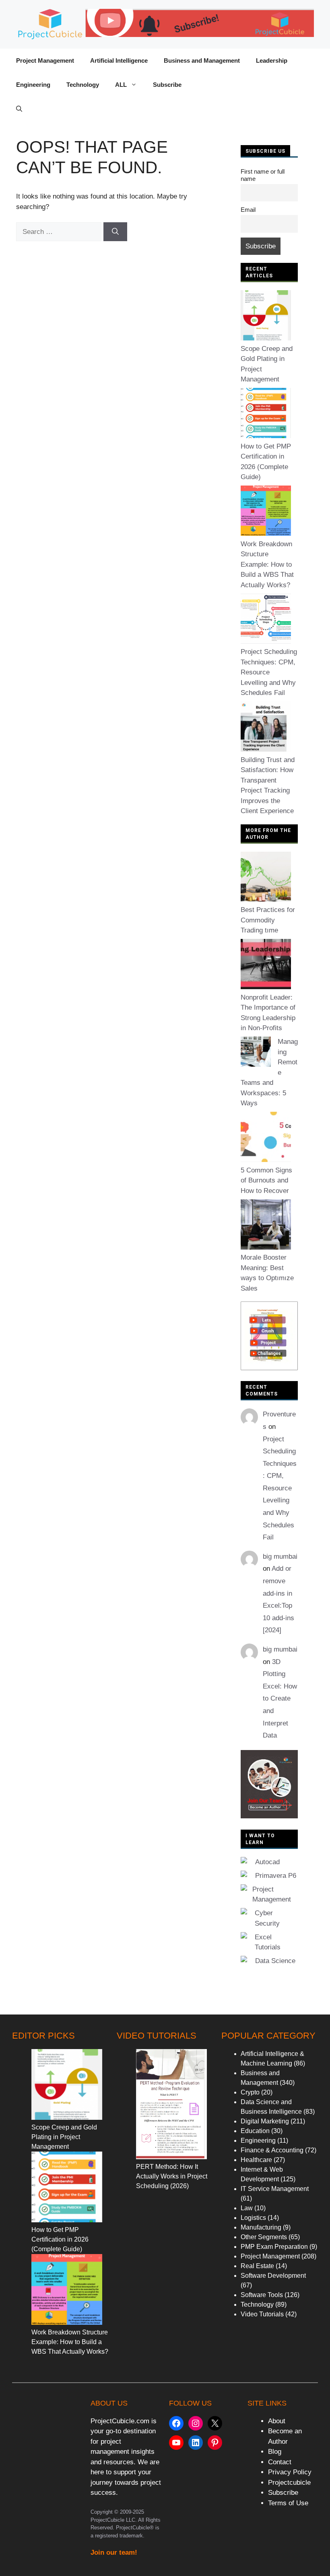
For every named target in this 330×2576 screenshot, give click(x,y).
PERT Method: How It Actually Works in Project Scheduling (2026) (172, 2176)
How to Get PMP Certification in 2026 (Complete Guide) (60, 2239)
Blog (275, 2452)
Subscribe (167, 85)
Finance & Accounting (272, 2150)
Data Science (275, 1961)
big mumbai (280, 1556)
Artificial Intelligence (119, 60)
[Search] (115, 232)
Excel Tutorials (268, 1942)
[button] (19, 109)
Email (248, 210)
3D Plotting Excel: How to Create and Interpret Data (280, 1699)
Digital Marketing (265, 2121)
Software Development (273, 2276)
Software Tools (262, 2295)
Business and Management (202, 60)
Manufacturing (261, 2227)
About (277, 2421)
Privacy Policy (290, 2472)
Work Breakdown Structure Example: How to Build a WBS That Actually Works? (267, 565)
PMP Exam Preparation (274, 2247)
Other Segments (264, 2237)
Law (247, 2208)
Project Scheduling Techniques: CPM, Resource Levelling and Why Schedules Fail (269, 672)
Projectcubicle (289, 2483)
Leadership (272, 60)
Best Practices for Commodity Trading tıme (268, 920)
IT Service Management (275, 2189)
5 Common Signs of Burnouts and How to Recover (266, 1180)
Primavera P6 (276, 1876)
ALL (121, 85)
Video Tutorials (262, 2314)
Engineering (33, 85)
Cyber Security (267, 1918)
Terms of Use (288, 2503)
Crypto (250, 2092)
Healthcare (256, 2160)
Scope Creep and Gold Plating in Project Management (64, 2137)
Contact (280, 2462)
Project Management (45, 60)
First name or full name (263, 175)
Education (255, 2131)
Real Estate (257, 2266)
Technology (83, 85)
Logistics (253, 2218)
